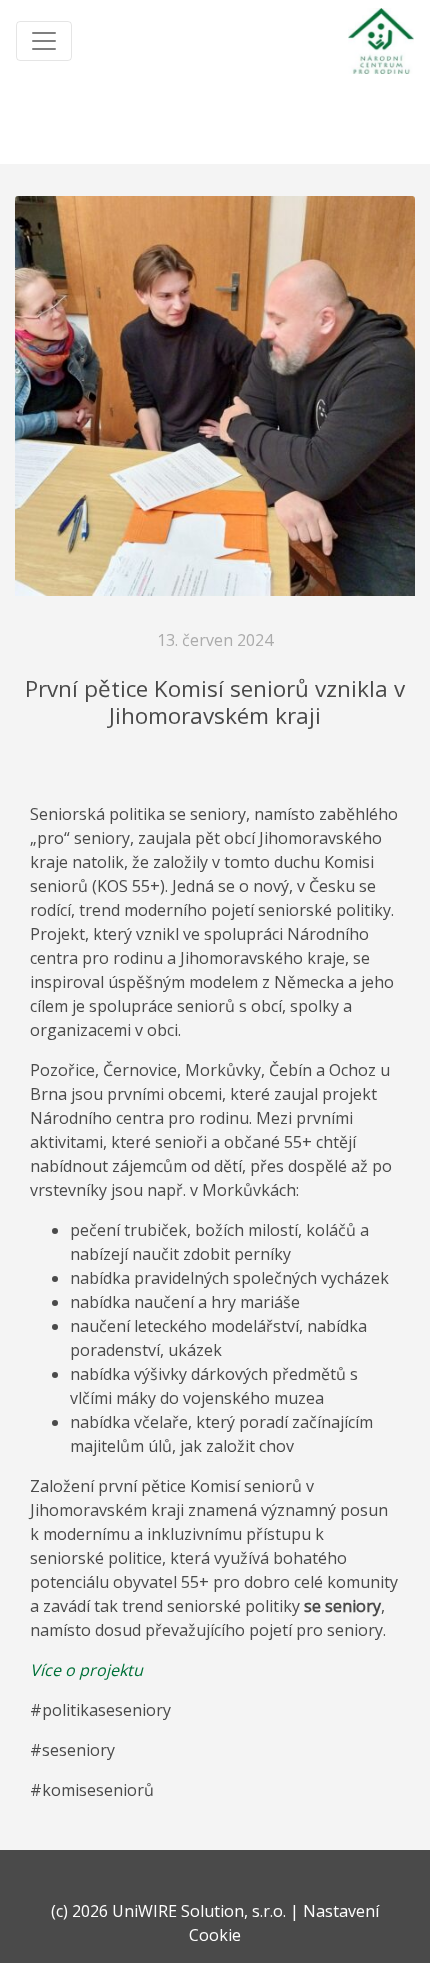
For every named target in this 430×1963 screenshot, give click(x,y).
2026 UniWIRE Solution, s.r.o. (179, 1911)
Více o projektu (86, 1670)
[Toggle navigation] (44, 41)
